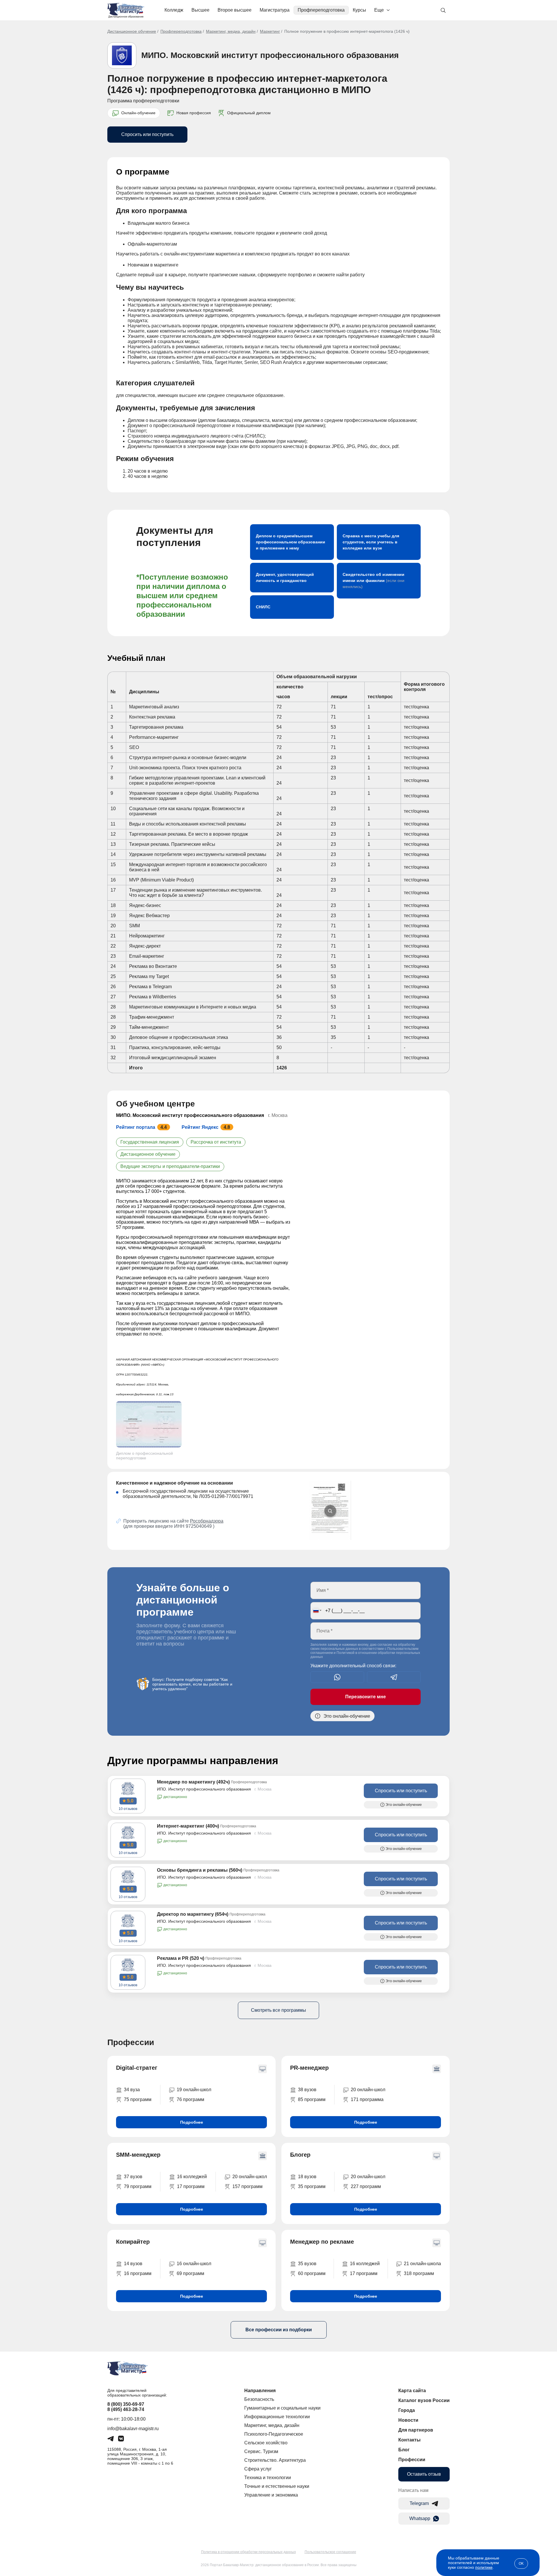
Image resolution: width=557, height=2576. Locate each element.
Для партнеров (416, 2430)
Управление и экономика (271, 2495)
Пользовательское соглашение (330, 2552)
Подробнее (192, 2122)
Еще (379, 10)
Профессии (412, 2460)
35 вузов (307, 2264)
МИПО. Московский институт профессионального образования (270, 55)
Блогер (300, 2155)
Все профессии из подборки (279, 2330)
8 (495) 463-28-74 (126, 2409)
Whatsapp (420, 2518)
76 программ (190, 2099)
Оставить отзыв (424, 2474)
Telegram (419, 2503)
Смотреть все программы (278, 2010)
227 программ (366, 2186)
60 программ (312, 2273)
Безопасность (259, 2399)
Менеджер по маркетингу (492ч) (193, 1782)
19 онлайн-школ (194, 2090)
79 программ (138, 2186)
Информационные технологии (277, 2417)
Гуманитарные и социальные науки (282, 2408)
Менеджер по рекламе (322, 2242)
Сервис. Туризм (261, 2451)
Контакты (409, 2440)
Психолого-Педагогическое (274, 2434)
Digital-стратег (137, 2068)
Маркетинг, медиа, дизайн (231, 31)
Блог (404, 2450)
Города (407, 2410)
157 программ (247, 2186)
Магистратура (275, 10)
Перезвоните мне (366, 1697)
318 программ (419, 2273)
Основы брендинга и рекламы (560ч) (200, 1870)
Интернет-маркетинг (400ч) (188, 1826)
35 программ (312, 2186)
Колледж (174, 10)
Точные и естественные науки (277, 2486)
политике (484, 2567)
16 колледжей (192, 2177)
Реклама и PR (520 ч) (181, 1958)
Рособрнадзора (207, 1521)
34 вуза (132, 2090)
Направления (260, 2391)
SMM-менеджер (138, 2155)
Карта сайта (412, 2391)
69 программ (190, 2273)
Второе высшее (235, 10)
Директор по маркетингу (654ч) (193, 1914)
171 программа (367, 2099)
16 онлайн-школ (194, 2264)
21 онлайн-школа (422, 2264)
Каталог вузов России (424, 2400)
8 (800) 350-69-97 (126, 2404)
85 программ (312, 2099)
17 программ (191, 2186)
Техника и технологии (268, 2478)
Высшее (200, 10)
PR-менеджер (309, 2068)
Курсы (359, 10)
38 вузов (307, 2090)
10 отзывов (128, 1809)
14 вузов (133, 2264)
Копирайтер (133, 2242)
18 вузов (307, 2177)
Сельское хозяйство (266, 2443)
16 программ (138, 2273)
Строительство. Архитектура (275, 2460)
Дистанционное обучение (132, 31)
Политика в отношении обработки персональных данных (248, 2552)
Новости (408, 2420)
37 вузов (133, 2177)
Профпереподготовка (321, 10)
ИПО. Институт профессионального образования (204, 1789)
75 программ (138, 2099)
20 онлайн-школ (368, 2090)
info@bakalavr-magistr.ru (133, 2429)
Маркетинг (270, 31)
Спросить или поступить (147, 134)
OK (521, 2564)
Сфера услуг (258, 2469)
